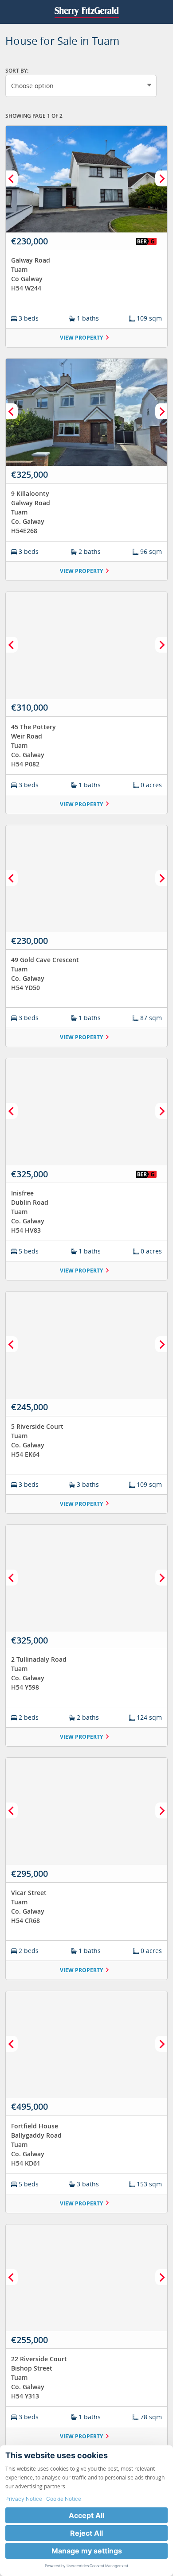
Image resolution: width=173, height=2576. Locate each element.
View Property (81, 338)
